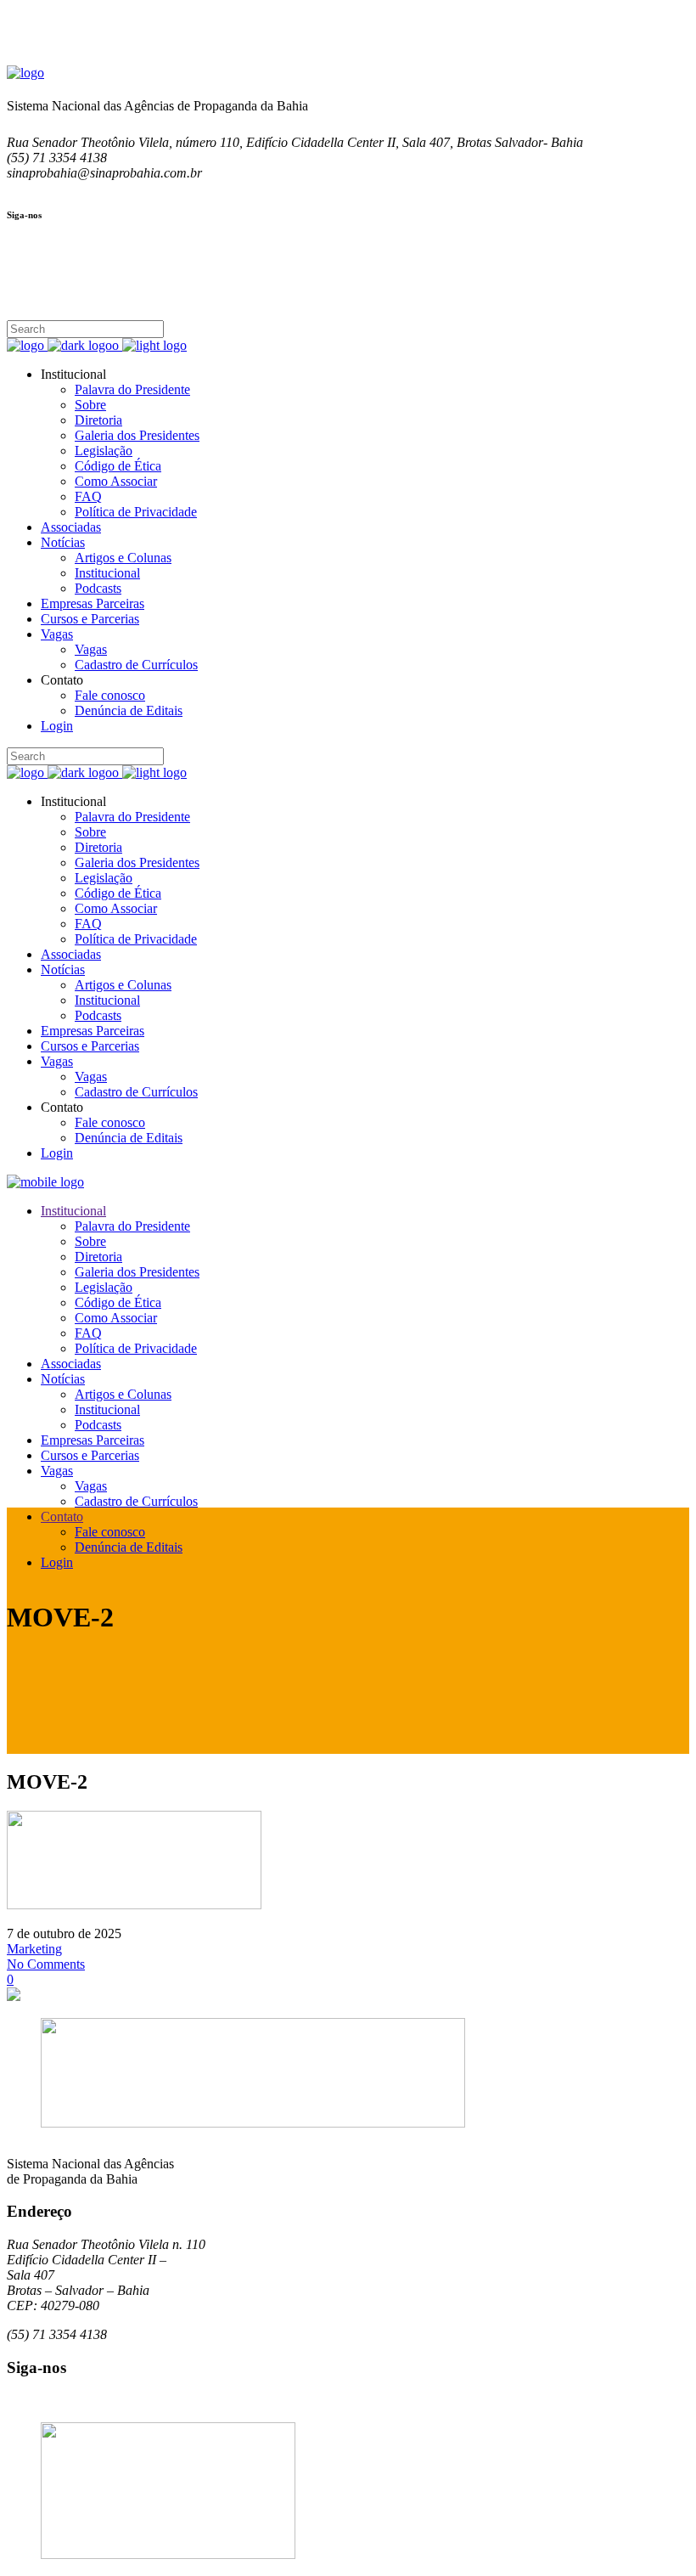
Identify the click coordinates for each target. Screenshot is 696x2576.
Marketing (34, 1949)
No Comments (46, 1964)
